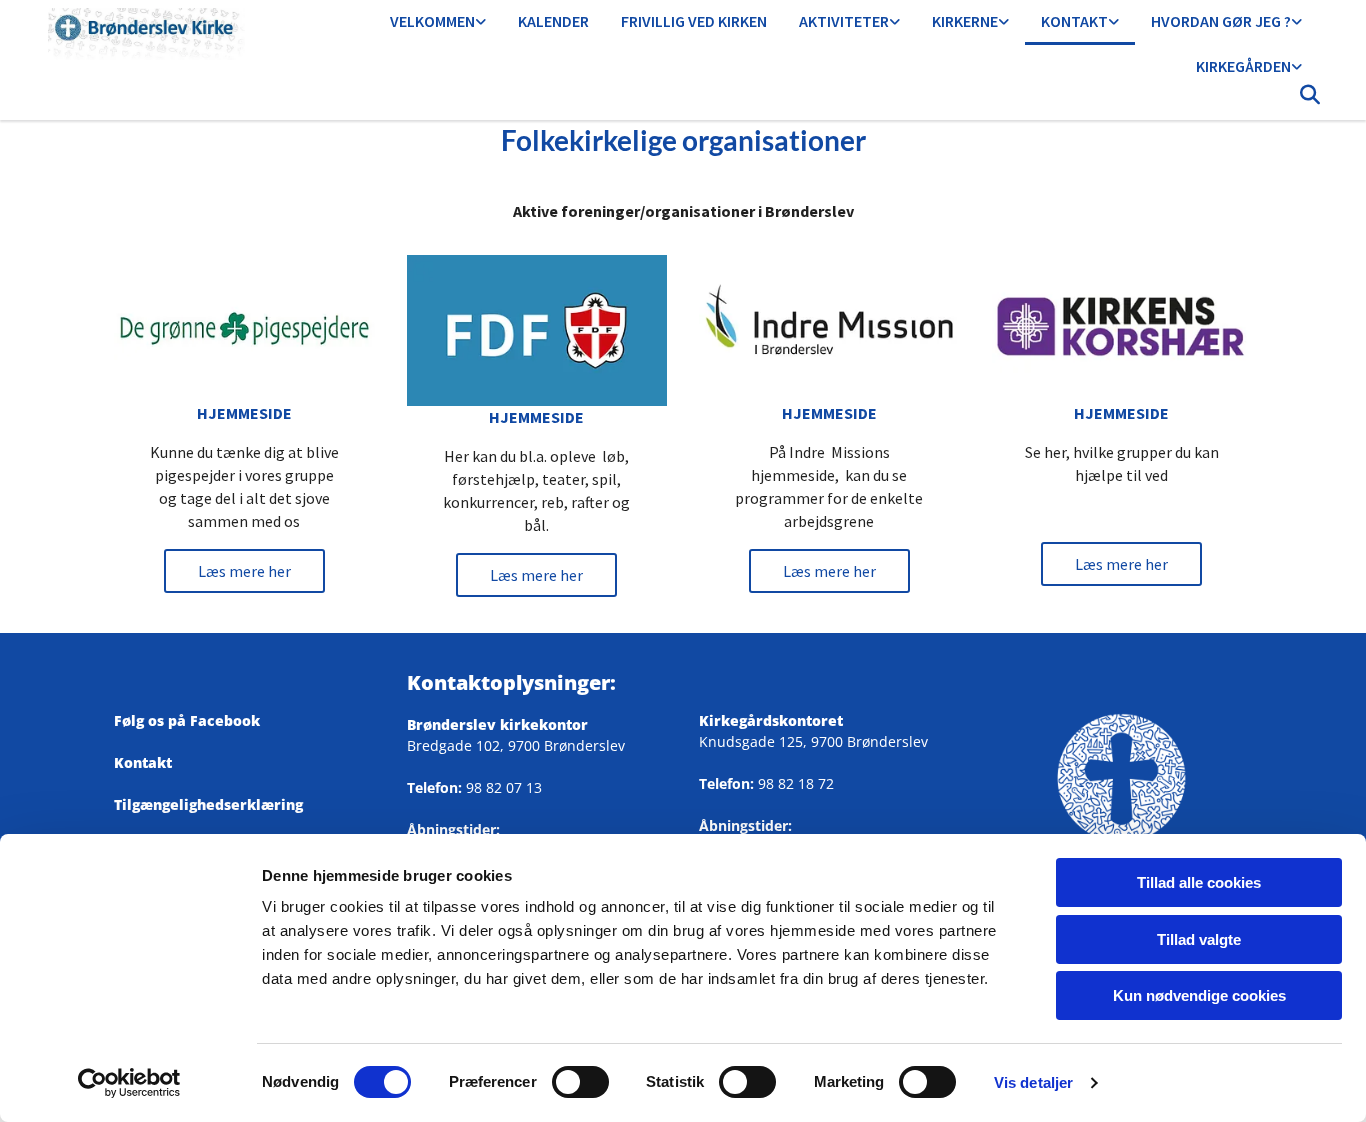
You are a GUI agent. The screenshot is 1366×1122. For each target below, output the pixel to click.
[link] (438, 22)
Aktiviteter (844, 21)
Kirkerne (965, 21)
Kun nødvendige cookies (1199, 995)
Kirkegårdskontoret (771, 720)
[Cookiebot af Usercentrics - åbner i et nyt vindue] (129, 1083)
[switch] (580, 1082)
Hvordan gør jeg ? (1221, 21)
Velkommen (432, 21)
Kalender (553, 21)
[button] (244, 571)
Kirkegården (1243, 66)
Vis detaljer (1033, 1082)
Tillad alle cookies (1199, 882)
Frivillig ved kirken (694, 21)
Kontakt (1074, 21)
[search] (1310, 100)
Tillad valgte (1199, 939)
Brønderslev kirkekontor (497, 724)
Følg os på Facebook (195, 720)
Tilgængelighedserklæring (208, 804)
